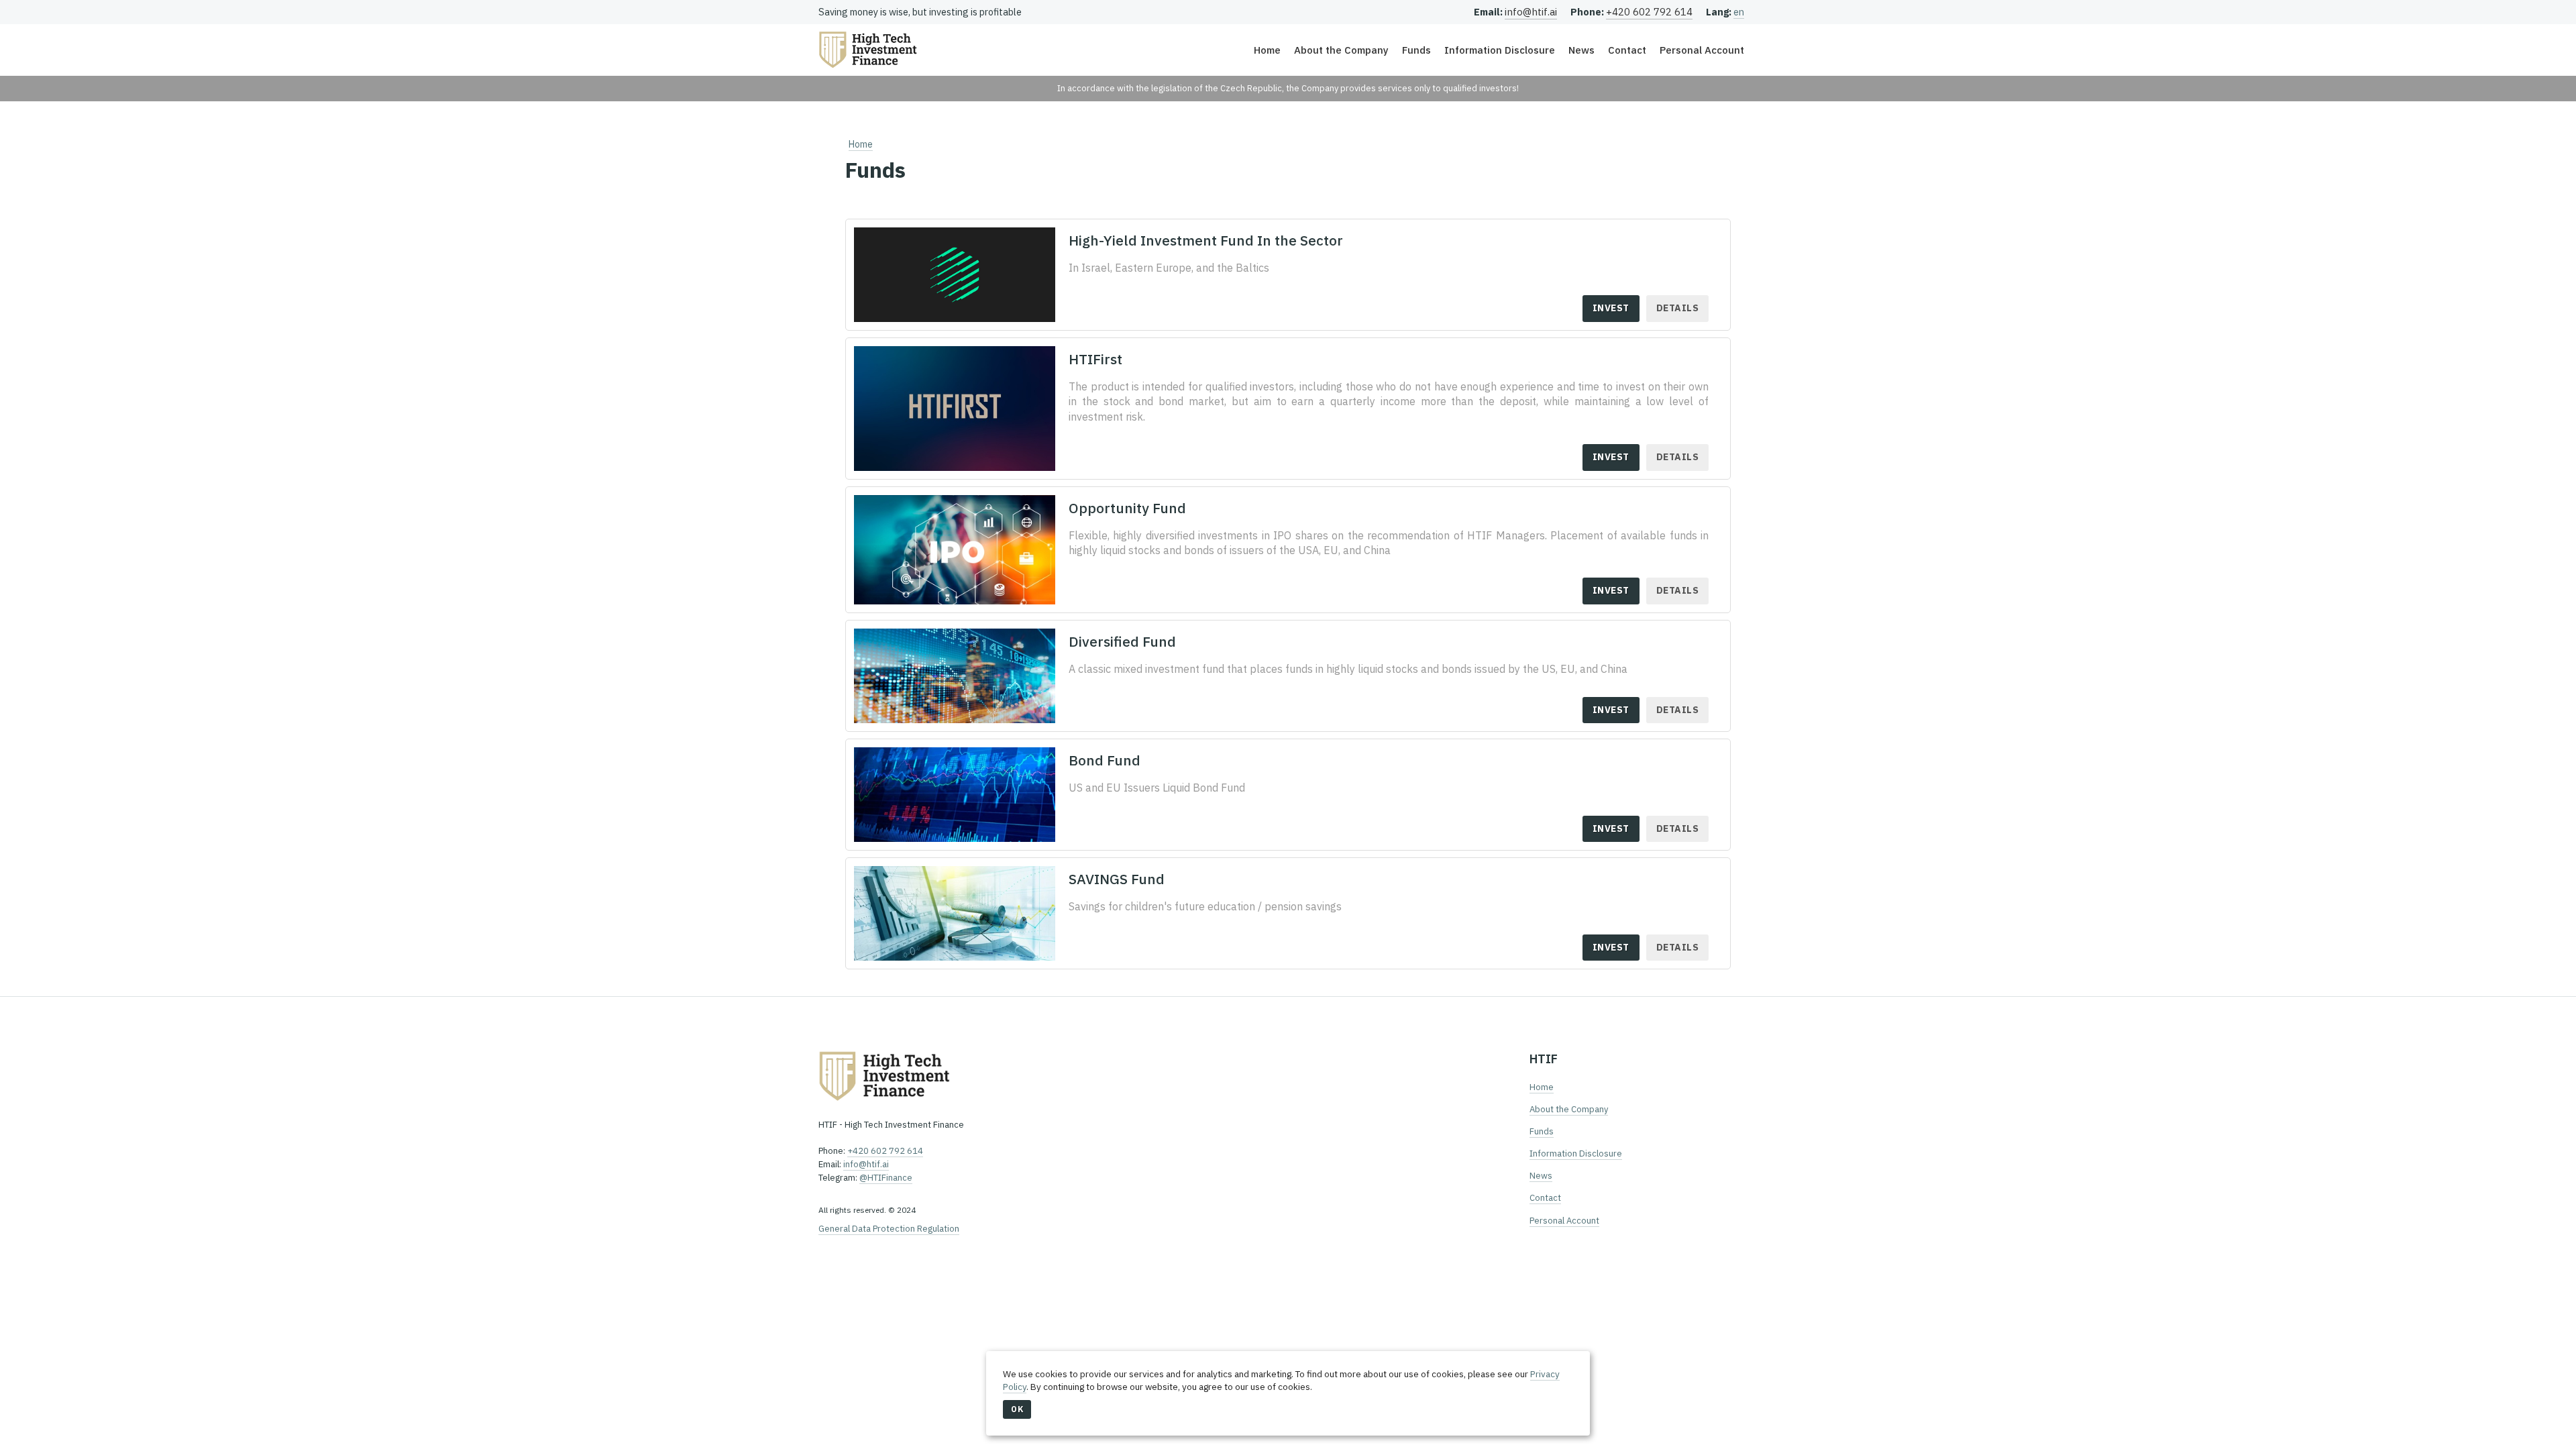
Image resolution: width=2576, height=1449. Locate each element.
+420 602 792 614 (1649, 12)
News (1581, 50)
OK (1017, 1409)
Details (1678, 308)
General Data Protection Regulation (889, 1229)
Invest (1611, 308)
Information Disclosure (1500, 50)
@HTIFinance (886, 1178)
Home (1267, 50)
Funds (1416, 50)
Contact (1627, 50)
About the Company (1341, 50)
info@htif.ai (1531, 12)
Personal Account (1702, 50)
